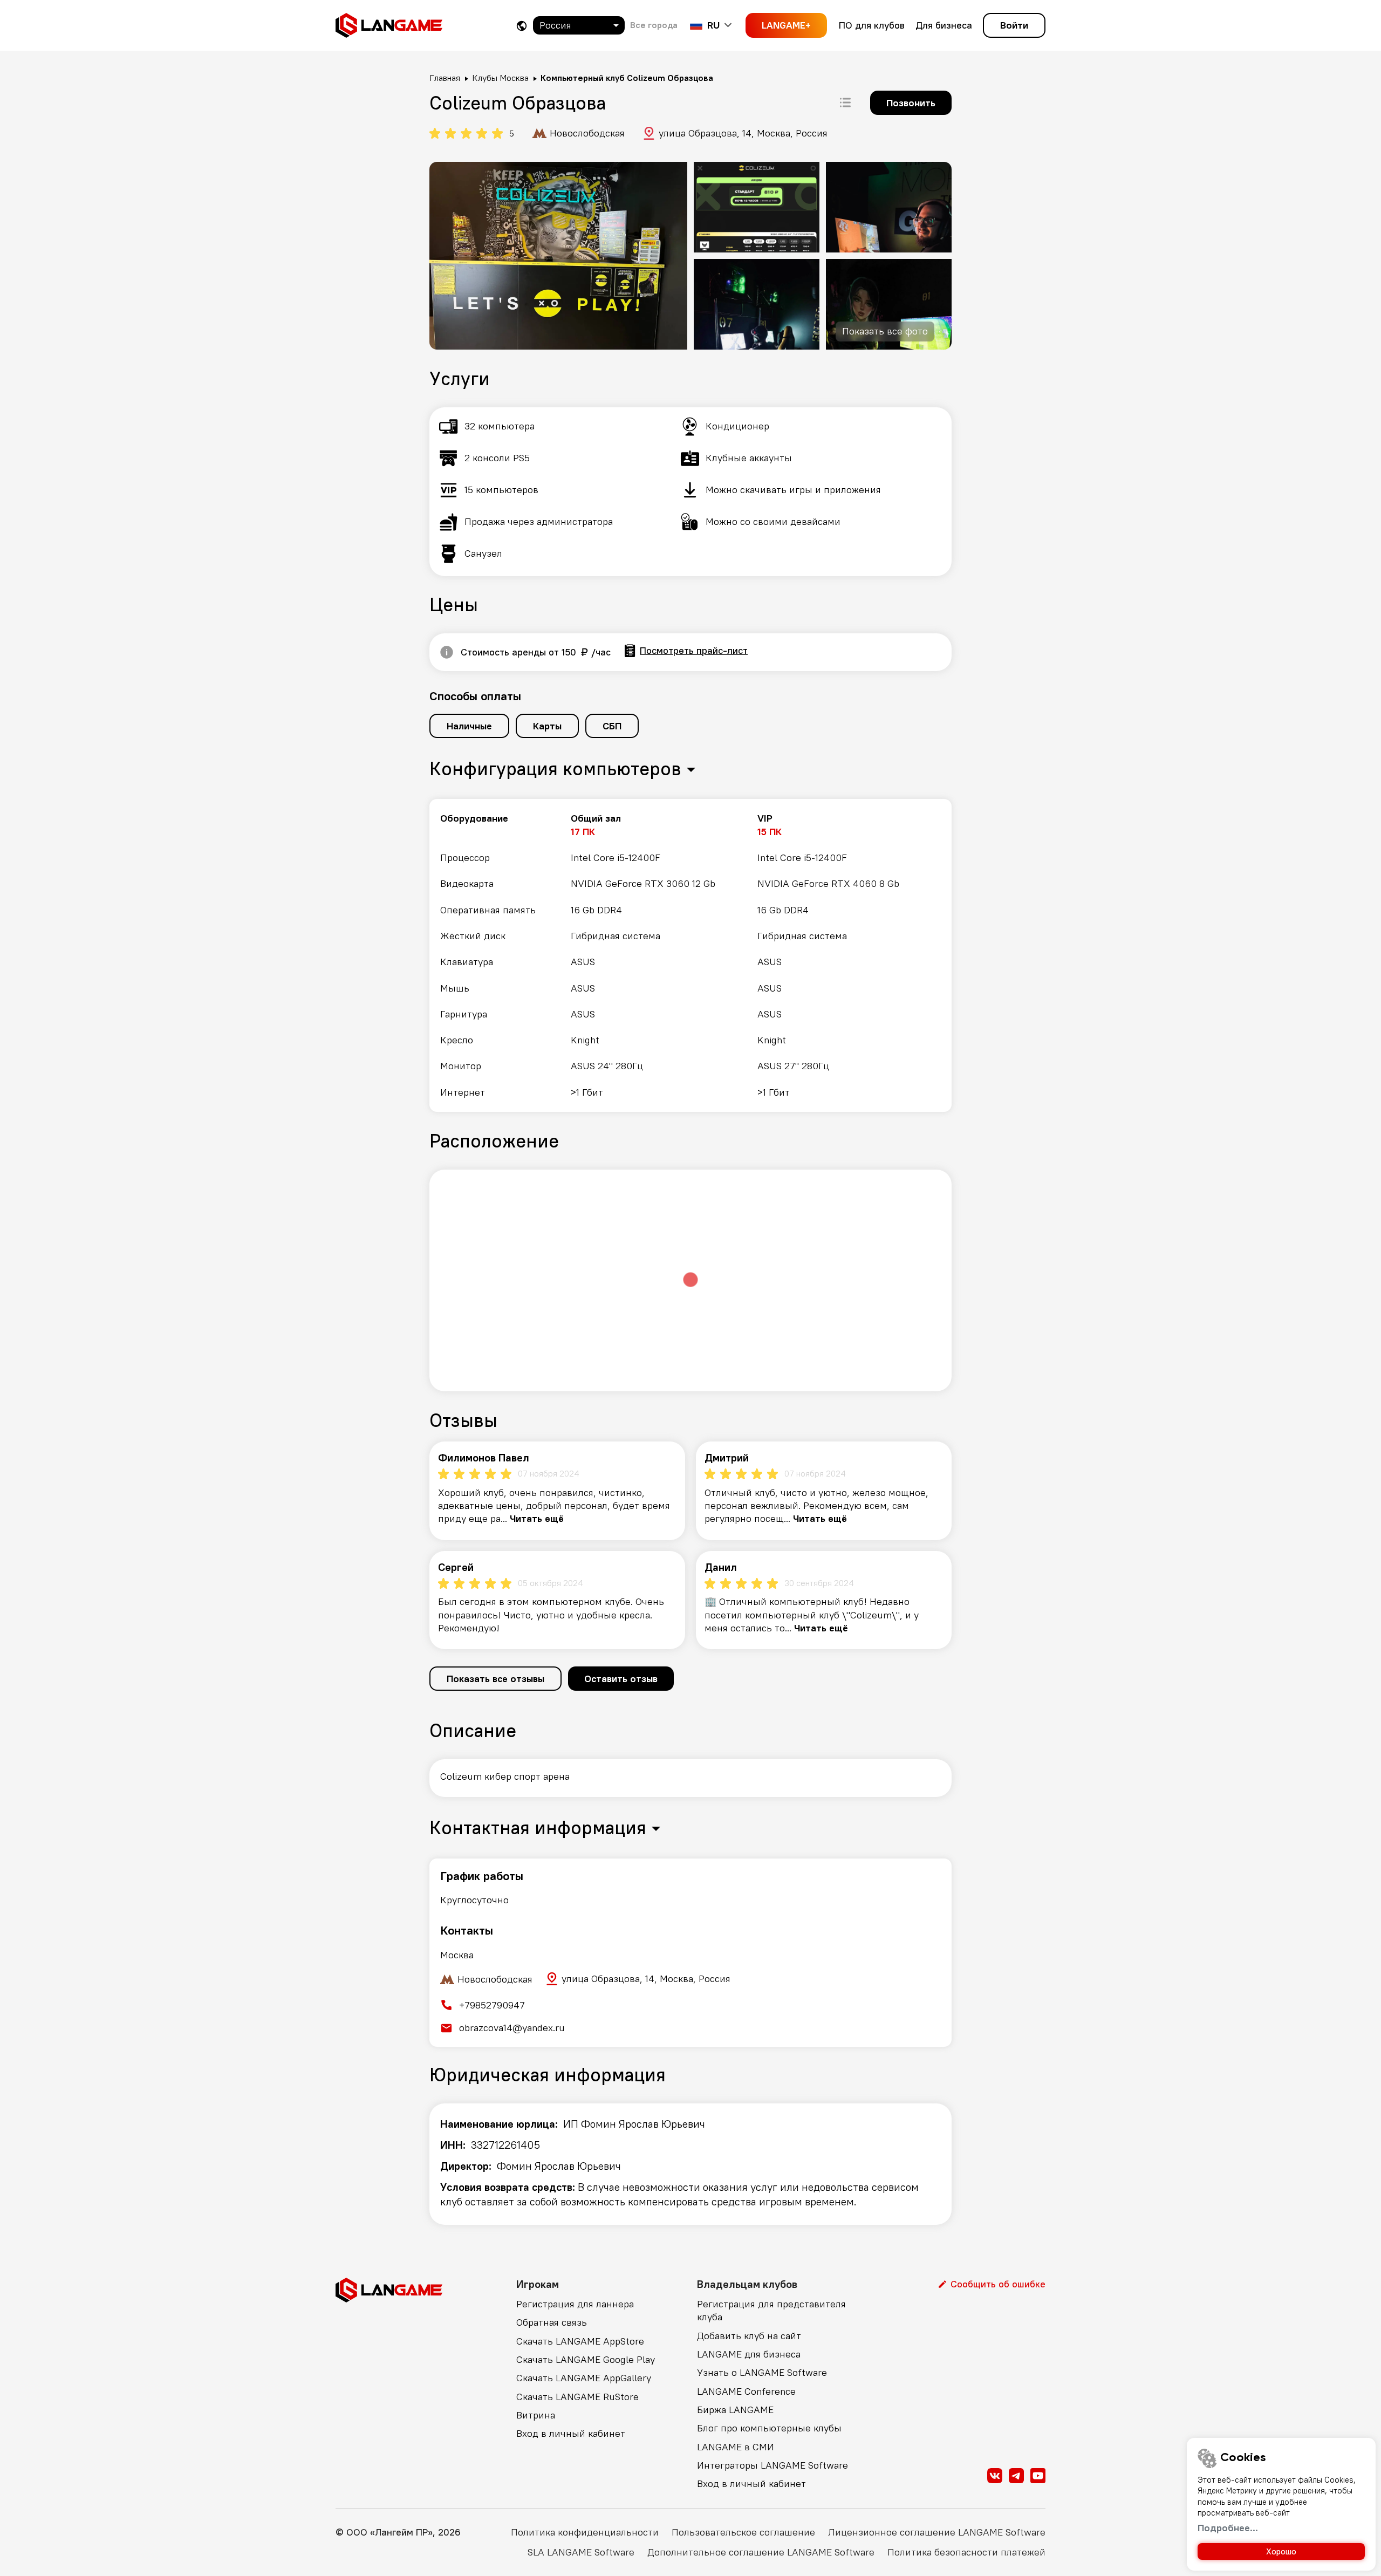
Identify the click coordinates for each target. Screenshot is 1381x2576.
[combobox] (579, 25)
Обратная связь (552, 2322)
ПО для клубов (872, 25)
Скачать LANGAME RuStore (577, 2397)
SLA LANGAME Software (581, 2552)
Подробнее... (1228, 2528)
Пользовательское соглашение (743, 2532)
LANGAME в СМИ (736, 2447)
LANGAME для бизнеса (749, 2354)
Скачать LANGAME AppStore (580, 2341)
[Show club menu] (845, 103)
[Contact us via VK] (995, 2476)
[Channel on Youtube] (1038, 2476)
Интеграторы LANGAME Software (772, 2465)
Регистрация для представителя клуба (771, 2310)
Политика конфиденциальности (585, 2532)
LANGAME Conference (746, 2391)
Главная (445, 78)
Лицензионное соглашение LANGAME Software (937, 2532)
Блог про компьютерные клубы (769, 2428)
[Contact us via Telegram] (1016, 2476)
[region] (690, 955)
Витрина (536, 2415)
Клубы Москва (500, 78)
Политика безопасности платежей (966, 2552)
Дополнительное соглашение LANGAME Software (761, 2552)
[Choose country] (522, 26)
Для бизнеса (944, 25)
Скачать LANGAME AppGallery (584, 2378)
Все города (654, 25)
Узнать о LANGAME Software (762, 2372)
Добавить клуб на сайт (749, 2336)
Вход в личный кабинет (571, 2433)
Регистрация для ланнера (575, 2304)
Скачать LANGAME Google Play (586, 2359)
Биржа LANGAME (735, 2410)
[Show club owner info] (447, 652)
